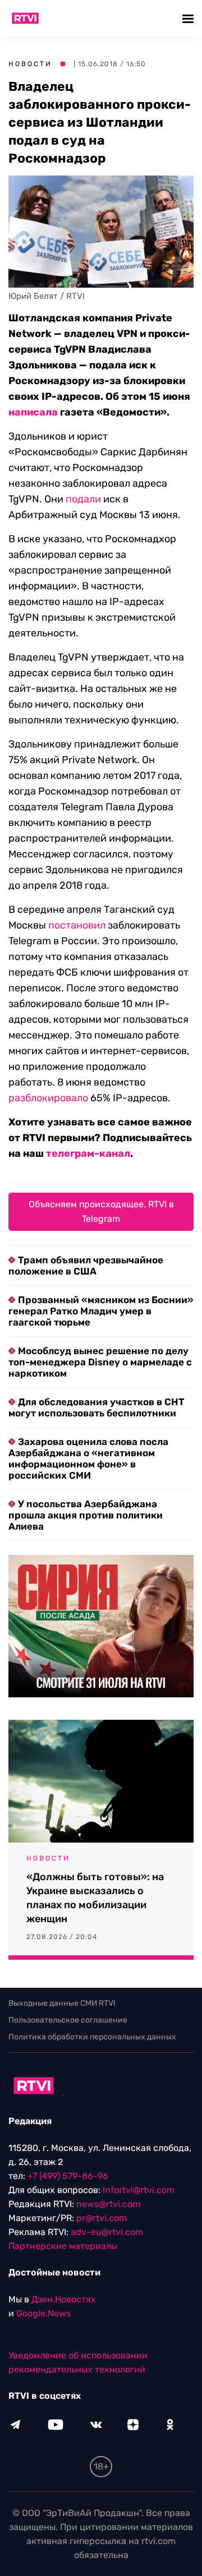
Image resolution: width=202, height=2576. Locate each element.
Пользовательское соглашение (68, 2020)
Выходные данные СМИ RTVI (62, 2003)
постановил (77, 925)
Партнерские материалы (63, 2246)
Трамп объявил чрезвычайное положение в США (86, 1266)
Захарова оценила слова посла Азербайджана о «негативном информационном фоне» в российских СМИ (88, 1458)
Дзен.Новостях (64, 2299)
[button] (189, 18)
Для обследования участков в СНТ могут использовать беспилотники (96, 1407)
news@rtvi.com (108, 2204)
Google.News (43, 2313)
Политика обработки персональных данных (92, 2037)
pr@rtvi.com (102, 2218)
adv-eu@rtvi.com (107, 2232)
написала (33, 412)
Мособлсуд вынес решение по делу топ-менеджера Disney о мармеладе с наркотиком (100, 1362)
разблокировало (48, 1098)
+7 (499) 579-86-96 (68, 2176)
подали (83, 499)
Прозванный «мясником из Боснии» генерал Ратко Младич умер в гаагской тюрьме (101, 1311)
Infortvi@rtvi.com (139, 2190)
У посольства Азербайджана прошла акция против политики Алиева (86, 1515)
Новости (30, 64)
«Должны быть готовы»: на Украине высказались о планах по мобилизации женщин (95, 1898)
